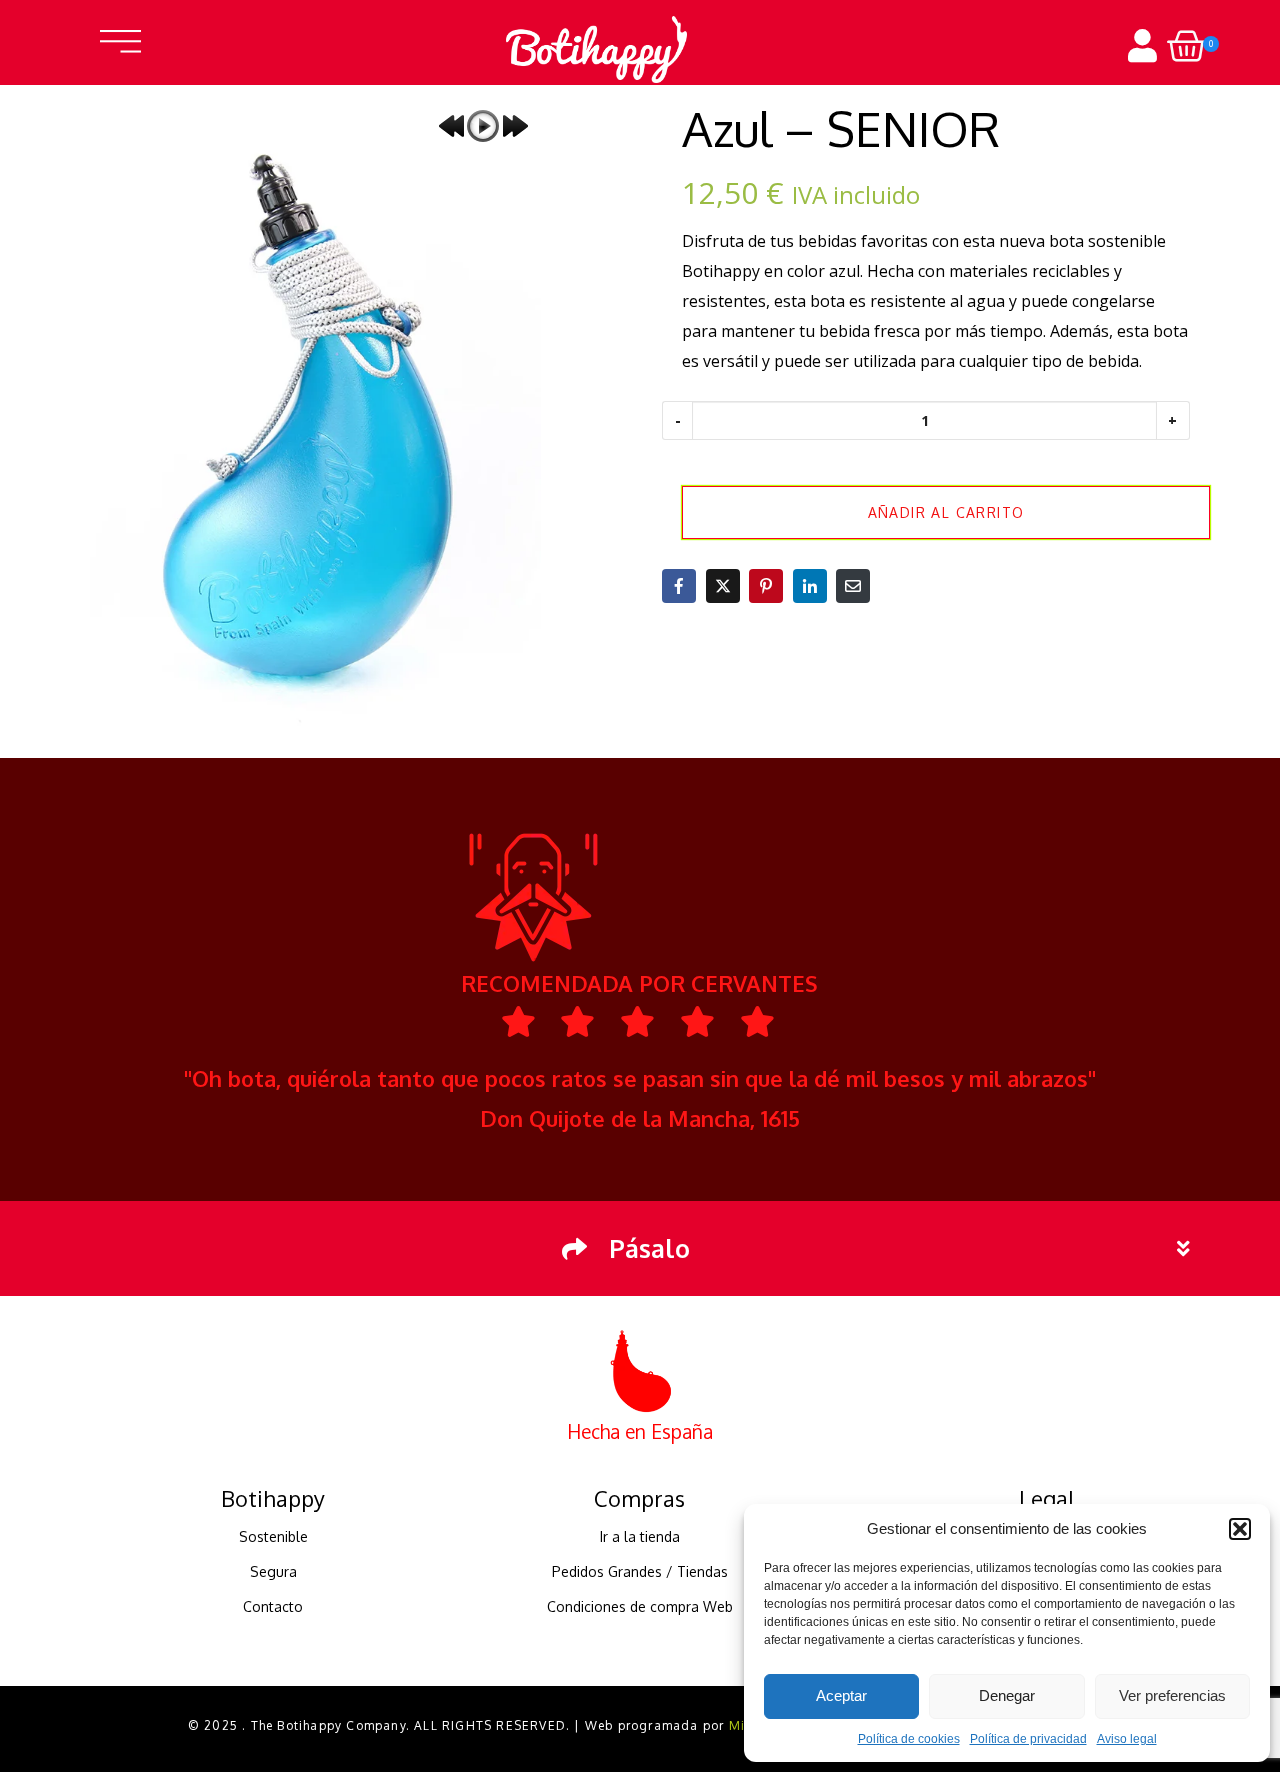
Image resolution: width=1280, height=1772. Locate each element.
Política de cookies (909, 1739)
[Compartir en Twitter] (723, 586)
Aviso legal (1127, 1739)
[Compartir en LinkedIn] (810, 586)
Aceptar (841, 1695)
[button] (1240, 1529)
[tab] (640, 1248)
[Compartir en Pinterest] (766, 586)
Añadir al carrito (946, 512)
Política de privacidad (1028, 1739)
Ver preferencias (1172, 1695)
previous (451, 126)
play (483, 126)
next (515, 126)
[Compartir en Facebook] (679, 586)
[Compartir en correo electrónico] (853, 586)
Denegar (1007, 1695)
